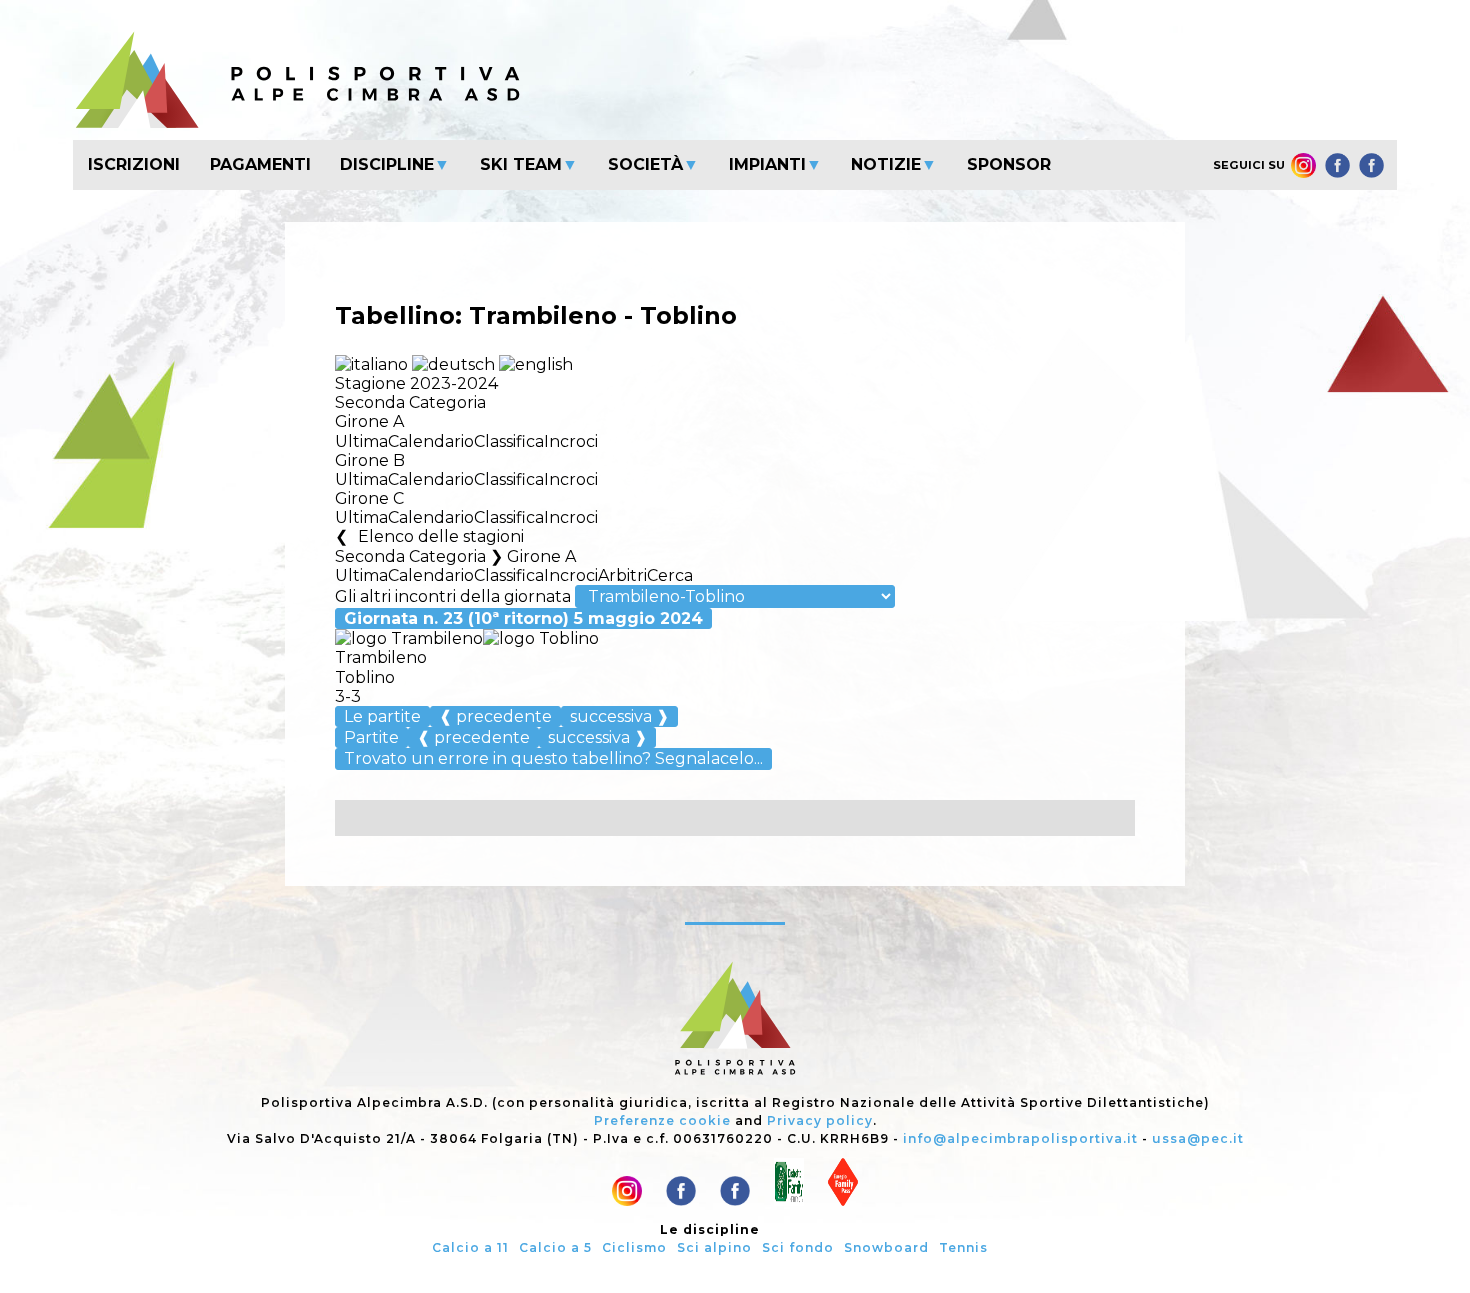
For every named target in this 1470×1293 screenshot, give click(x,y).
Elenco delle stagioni (441, 536)
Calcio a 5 (555, 1247)
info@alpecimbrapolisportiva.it (1020, 1138)
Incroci (571, 441)
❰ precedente (495, 716)
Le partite (382, 716)
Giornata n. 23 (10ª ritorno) (523, 618)
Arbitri (622, 575)
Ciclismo (634, 1247)
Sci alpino (714, 1247)
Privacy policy (820, 1120)
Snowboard (886, 1247)
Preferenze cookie (662, 1120)
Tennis (963, 1247)
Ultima (361, 441)
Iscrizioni (134, 164)
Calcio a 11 (470, 1247)
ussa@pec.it (1198, 1138)
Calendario (431, 441)
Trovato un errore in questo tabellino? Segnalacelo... (553, 758)
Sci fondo (798, 1247)
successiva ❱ (619, 716)
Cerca (670, 575)
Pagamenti (260, 164)
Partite (371, 737)
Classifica (509, 441)
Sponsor (1009, 164)
